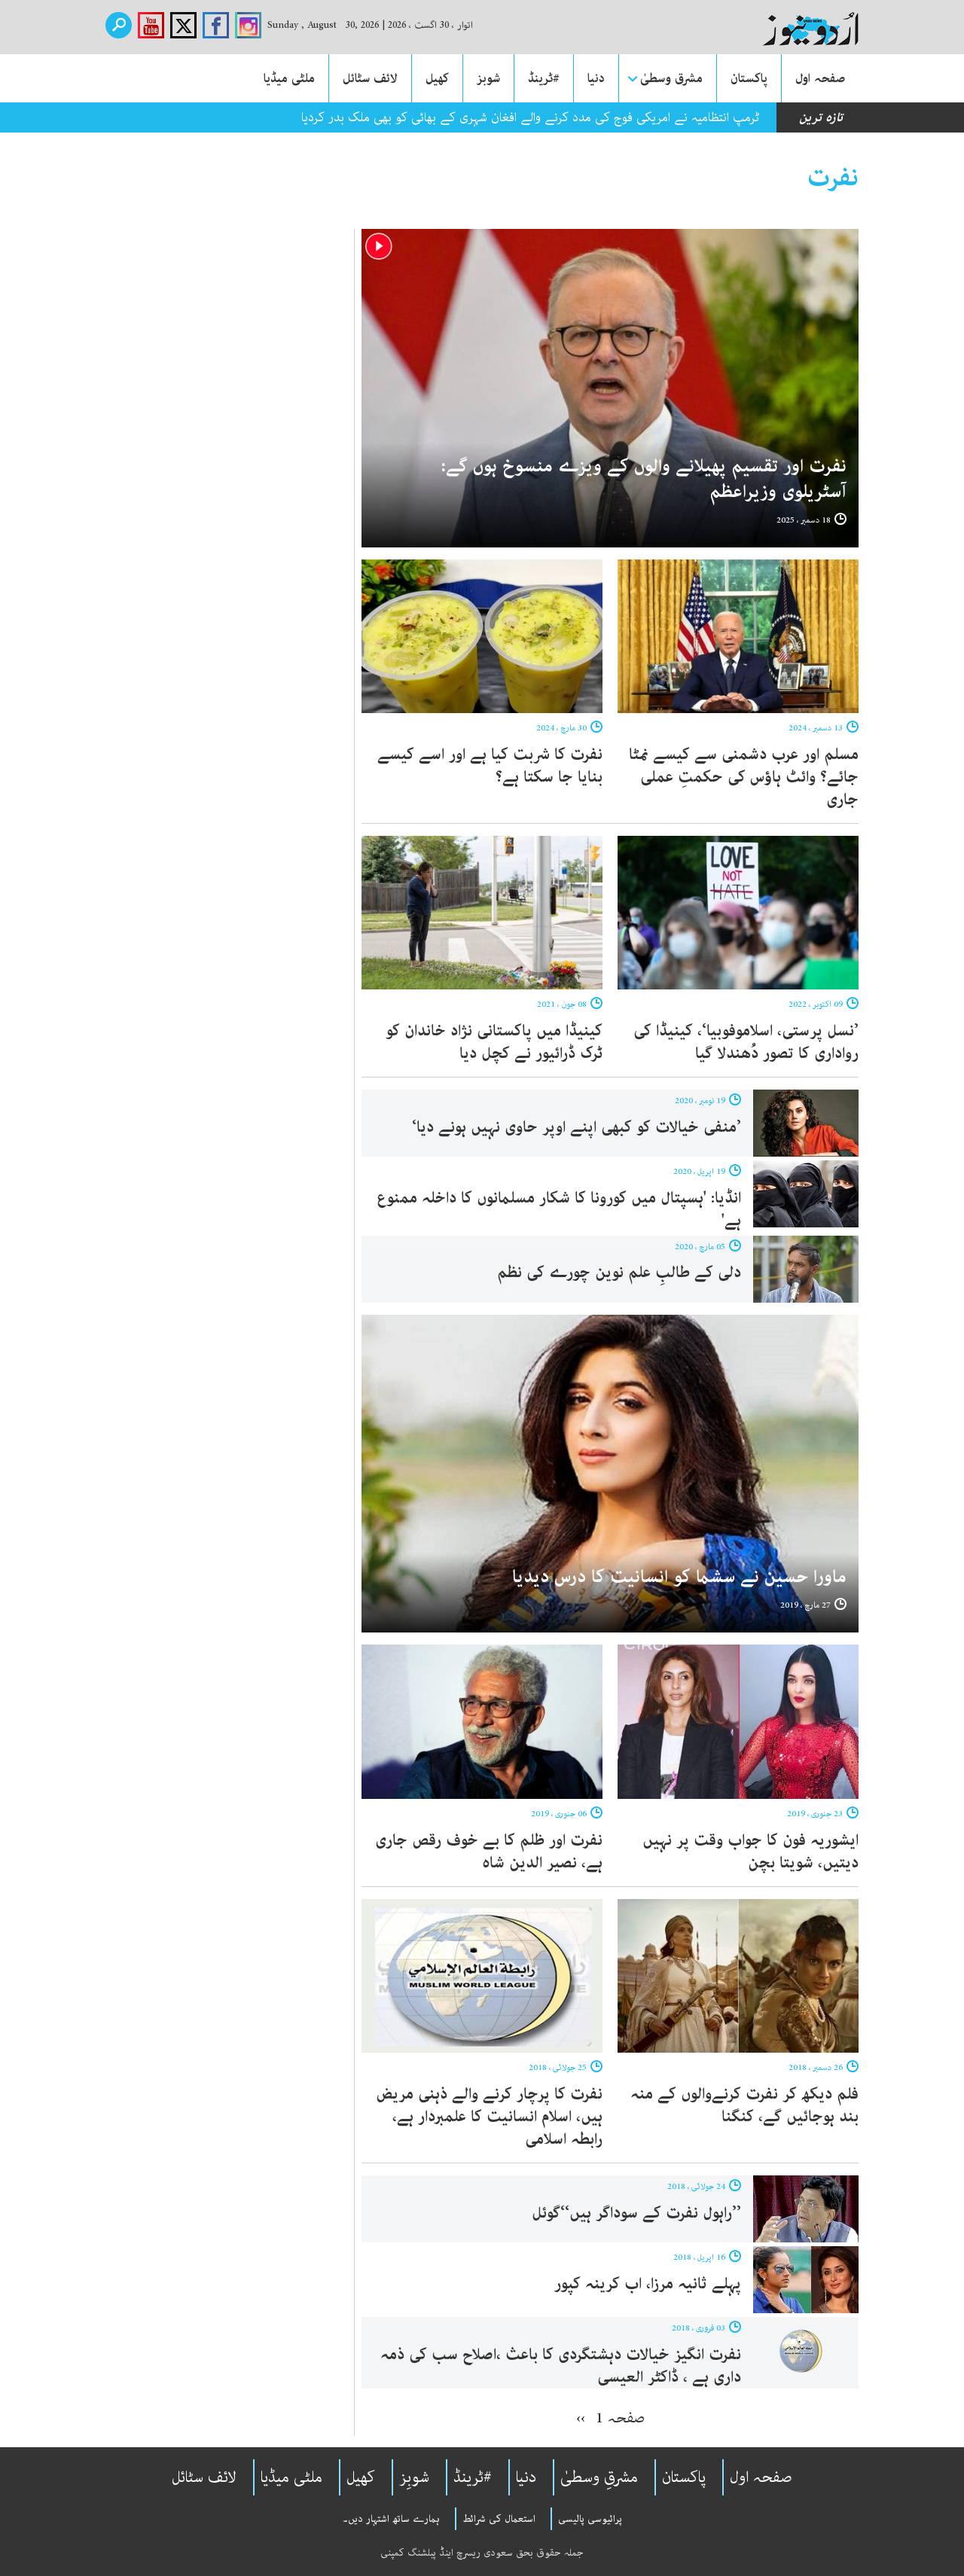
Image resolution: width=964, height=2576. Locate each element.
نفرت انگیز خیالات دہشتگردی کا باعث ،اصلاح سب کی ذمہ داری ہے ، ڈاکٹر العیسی (561, 2366)
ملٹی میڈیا (289, 78)
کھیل (437, 78)
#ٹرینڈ (544, 78)
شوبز (488, 78)
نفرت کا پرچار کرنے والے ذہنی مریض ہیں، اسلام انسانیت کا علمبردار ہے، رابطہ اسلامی (489, 2117)
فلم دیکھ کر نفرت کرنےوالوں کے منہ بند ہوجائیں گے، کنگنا (744, 2105)
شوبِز (414, 2477)
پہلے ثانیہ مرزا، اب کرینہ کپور (648, 2284)
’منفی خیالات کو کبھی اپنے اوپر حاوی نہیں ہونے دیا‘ (577, 1127)
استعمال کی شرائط (499, 2519)
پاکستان (749, 78)
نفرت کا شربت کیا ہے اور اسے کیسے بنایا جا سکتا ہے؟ (490, 766)
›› (581, 2418)
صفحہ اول (820, 78)
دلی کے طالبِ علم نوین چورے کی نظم (619, 1273)
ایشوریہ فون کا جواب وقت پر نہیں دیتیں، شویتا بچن (750, 1852)
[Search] (119, 25)
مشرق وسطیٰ (671, 78)
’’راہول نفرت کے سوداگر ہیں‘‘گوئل (636, 2213)
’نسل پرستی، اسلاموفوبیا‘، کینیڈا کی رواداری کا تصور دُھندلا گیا (746, 1042)
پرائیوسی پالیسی (590, 2519)
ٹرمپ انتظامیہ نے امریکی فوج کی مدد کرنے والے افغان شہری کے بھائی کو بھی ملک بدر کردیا (530, 117)
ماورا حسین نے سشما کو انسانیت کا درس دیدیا (679, 1577)
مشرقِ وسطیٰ (599, 2477)
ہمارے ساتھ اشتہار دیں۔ (391, 2519)
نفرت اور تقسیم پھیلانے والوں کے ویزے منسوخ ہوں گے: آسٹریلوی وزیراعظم (644, 479)
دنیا (596, 78)
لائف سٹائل (370, 78)
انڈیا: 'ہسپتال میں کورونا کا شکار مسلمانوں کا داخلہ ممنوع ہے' (559, 1209)
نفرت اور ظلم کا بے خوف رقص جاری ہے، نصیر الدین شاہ (489, 1852)
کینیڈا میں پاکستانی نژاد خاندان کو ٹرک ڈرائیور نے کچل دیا (494, 1042)
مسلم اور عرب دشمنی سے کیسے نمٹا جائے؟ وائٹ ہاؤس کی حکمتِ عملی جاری (744, 777)
